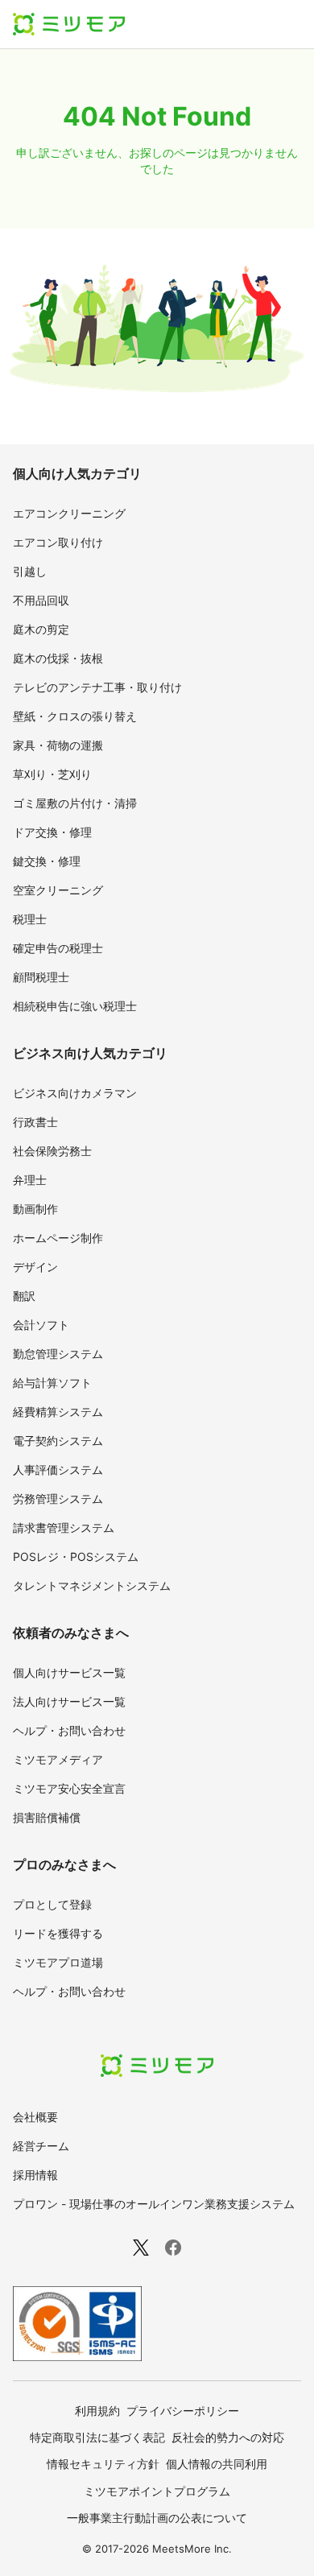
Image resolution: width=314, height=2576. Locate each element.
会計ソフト (41, 1325)
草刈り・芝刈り (52, 774)
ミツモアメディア (58, 1759)
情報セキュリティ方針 (103, 2464)
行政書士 (35, 1122)
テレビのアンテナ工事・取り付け (97, 687)
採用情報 (35, 2175)
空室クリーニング (58, 890)
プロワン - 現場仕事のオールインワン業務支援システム (154, 2204)
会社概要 (35, 2117)
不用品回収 (41, 600)
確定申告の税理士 (58, 948)
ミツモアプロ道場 (58, 1962)
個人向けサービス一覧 (69, 1672)
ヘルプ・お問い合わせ (69, 1730)
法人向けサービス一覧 (69, 1701)
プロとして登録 (52, 1904)
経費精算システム (58, 1412)
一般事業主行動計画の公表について (157, 2518)
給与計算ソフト (52, 1383)
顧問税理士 (41, 977)
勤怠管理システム (58, 1354)
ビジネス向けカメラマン (75, 1093)
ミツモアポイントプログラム (157, 2491)
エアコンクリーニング (69, 513)
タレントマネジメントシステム (92, 1585)
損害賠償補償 (47, 1817)
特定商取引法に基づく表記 (97, 2437)
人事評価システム (58, 1470)
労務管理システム (58, 1499)
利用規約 (97, 2411)
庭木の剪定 (41, 629)
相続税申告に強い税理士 (75, 1006)
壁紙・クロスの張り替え (75, 716)
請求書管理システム (64, 1527)
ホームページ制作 (58, 1238)
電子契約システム (58, 1441)
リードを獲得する (58, 1933)
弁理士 (30, 1180)
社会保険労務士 (52, 1151)
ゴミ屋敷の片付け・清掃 (75, 803)
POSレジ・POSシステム (76, 1556)
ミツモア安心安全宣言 (69, 1788)
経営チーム (41, 2146)
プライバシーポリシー (183, 2411)
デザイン (35, 1267)
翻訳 (24, 1296)
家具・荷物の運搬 (58, 745)
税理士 (30, 919)
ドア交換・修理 (52, 832)
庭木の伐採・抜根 (58, 658)
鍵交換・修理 (47, 861)
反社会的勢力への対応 (228, 2437)
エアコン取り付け (58, 542)
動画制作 (35, 1209)
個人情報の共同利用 (217, 2464)
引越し (30, 571)
